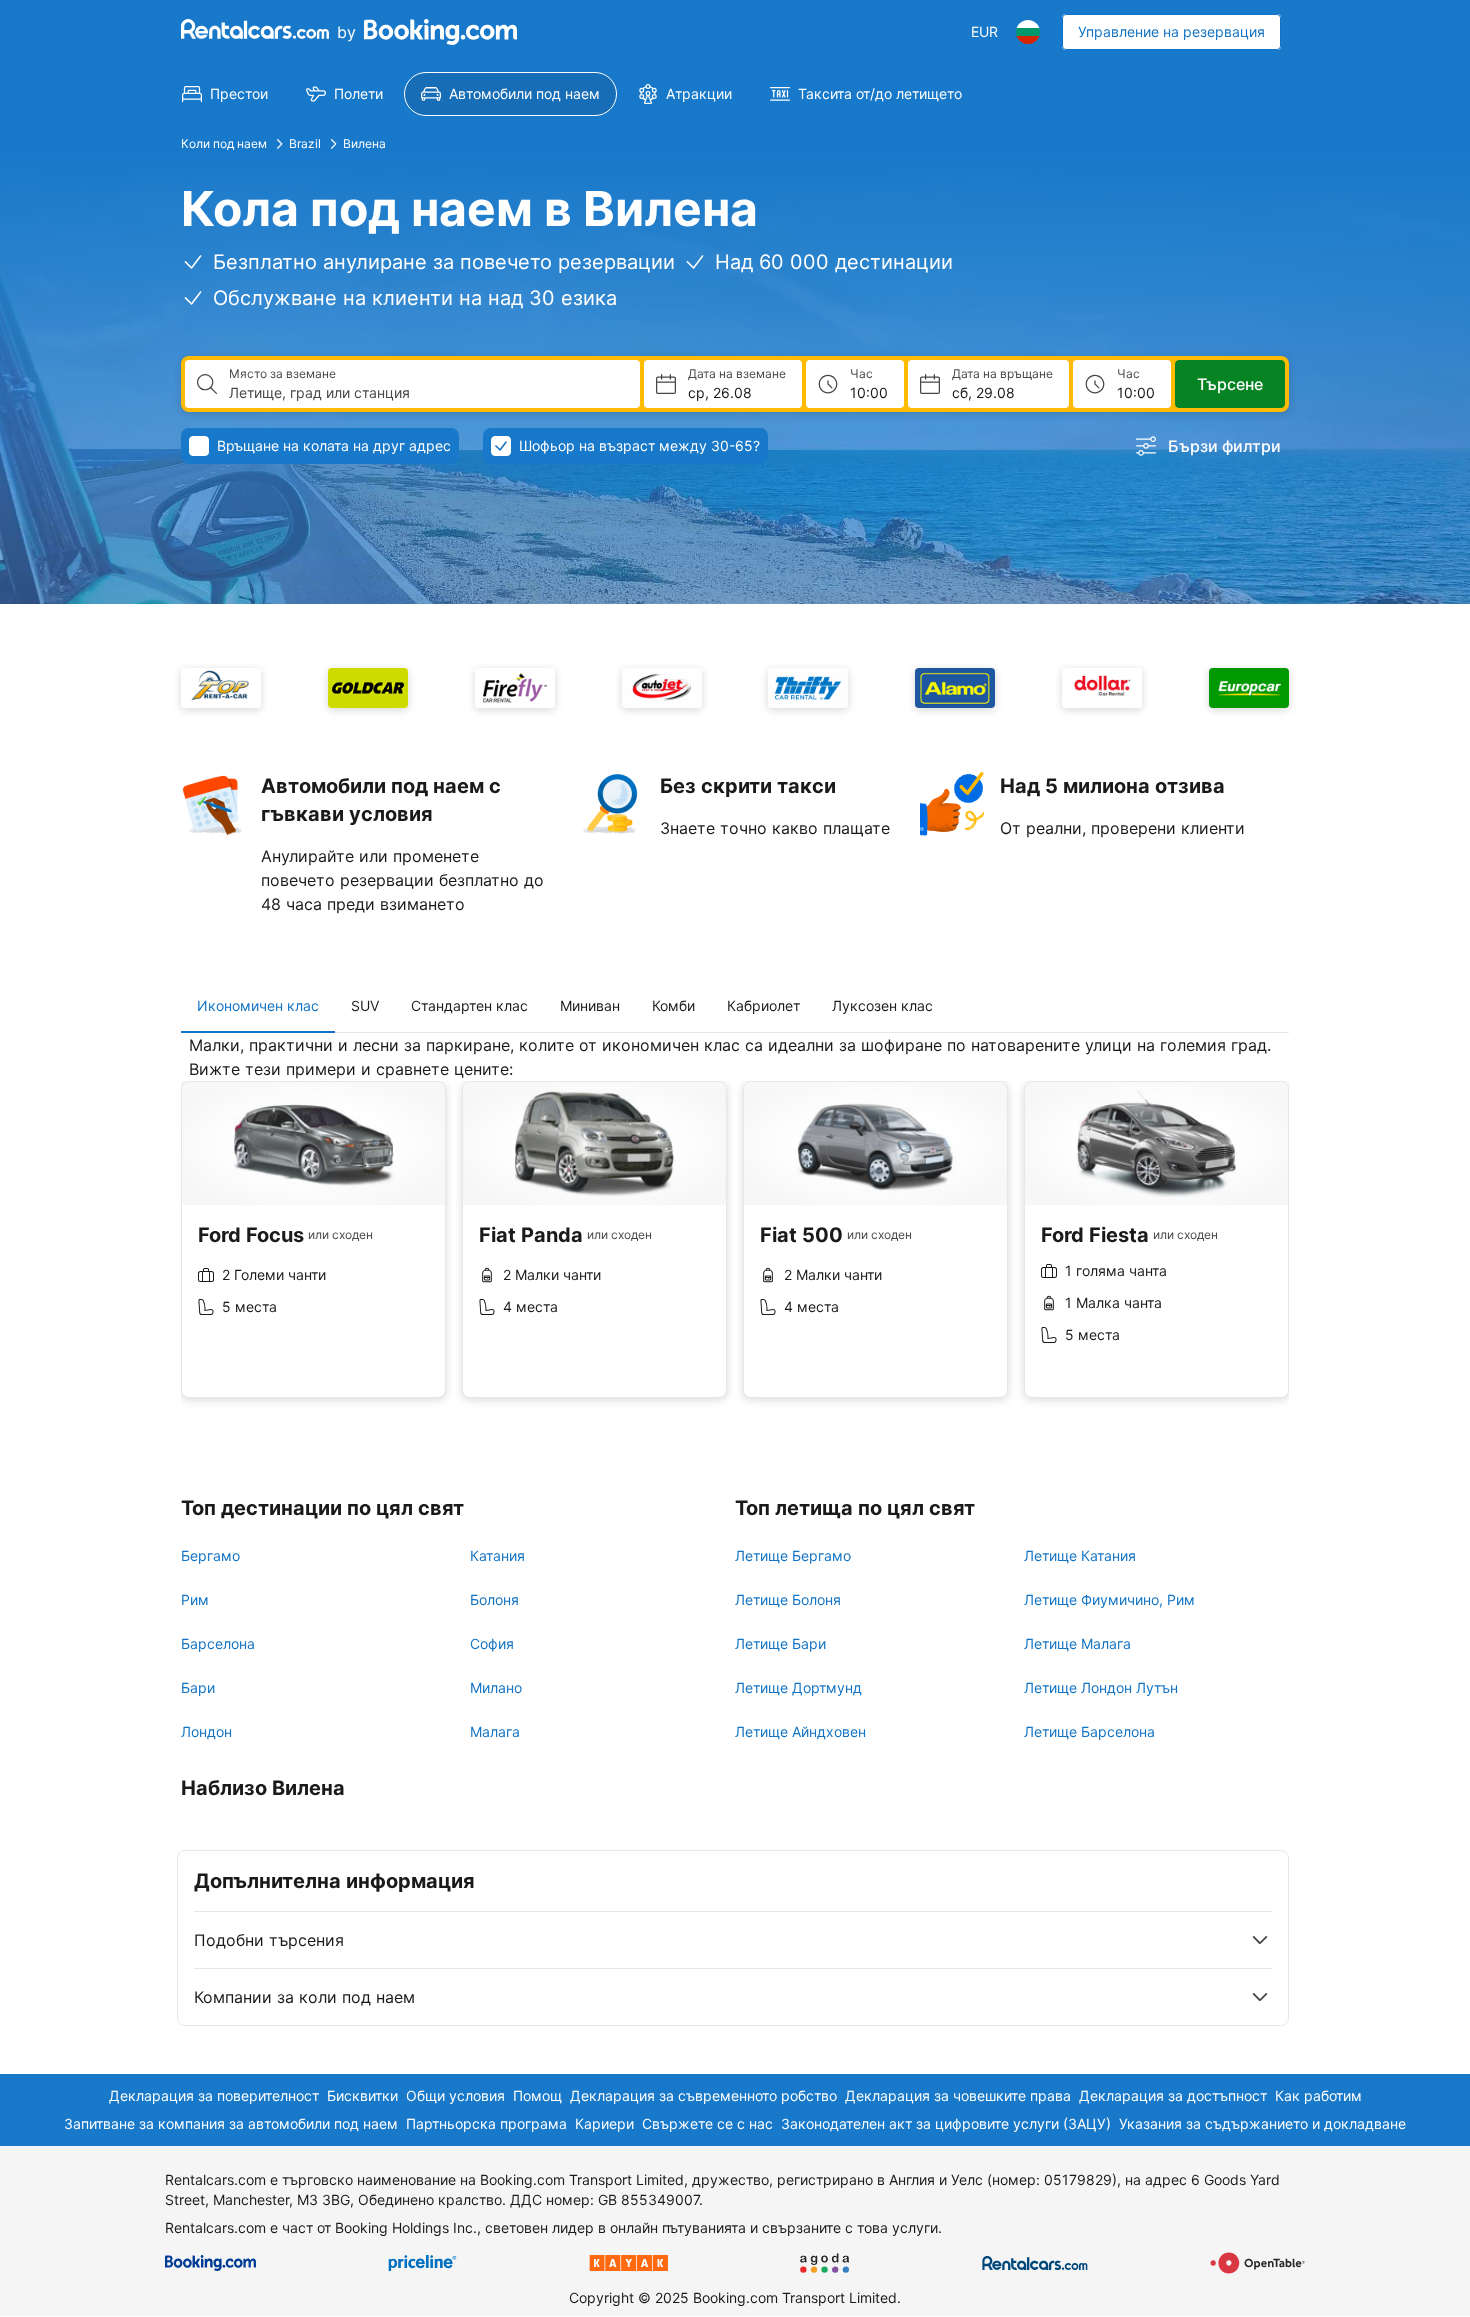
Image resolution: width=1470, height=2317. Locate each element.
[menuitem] (225, 94)
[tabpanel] (735, 1231)
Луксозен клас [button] (882, 1005)
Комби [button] (673, 1005)
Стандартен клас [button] (469, 1005)
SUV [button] (365, 1005)
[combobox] (426, 393)
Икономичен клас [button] (258, 1005)
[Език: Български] (1028, 32)
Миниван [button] (590, 1005)
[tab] (258, 1006)
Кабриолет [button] (763, 1005)
